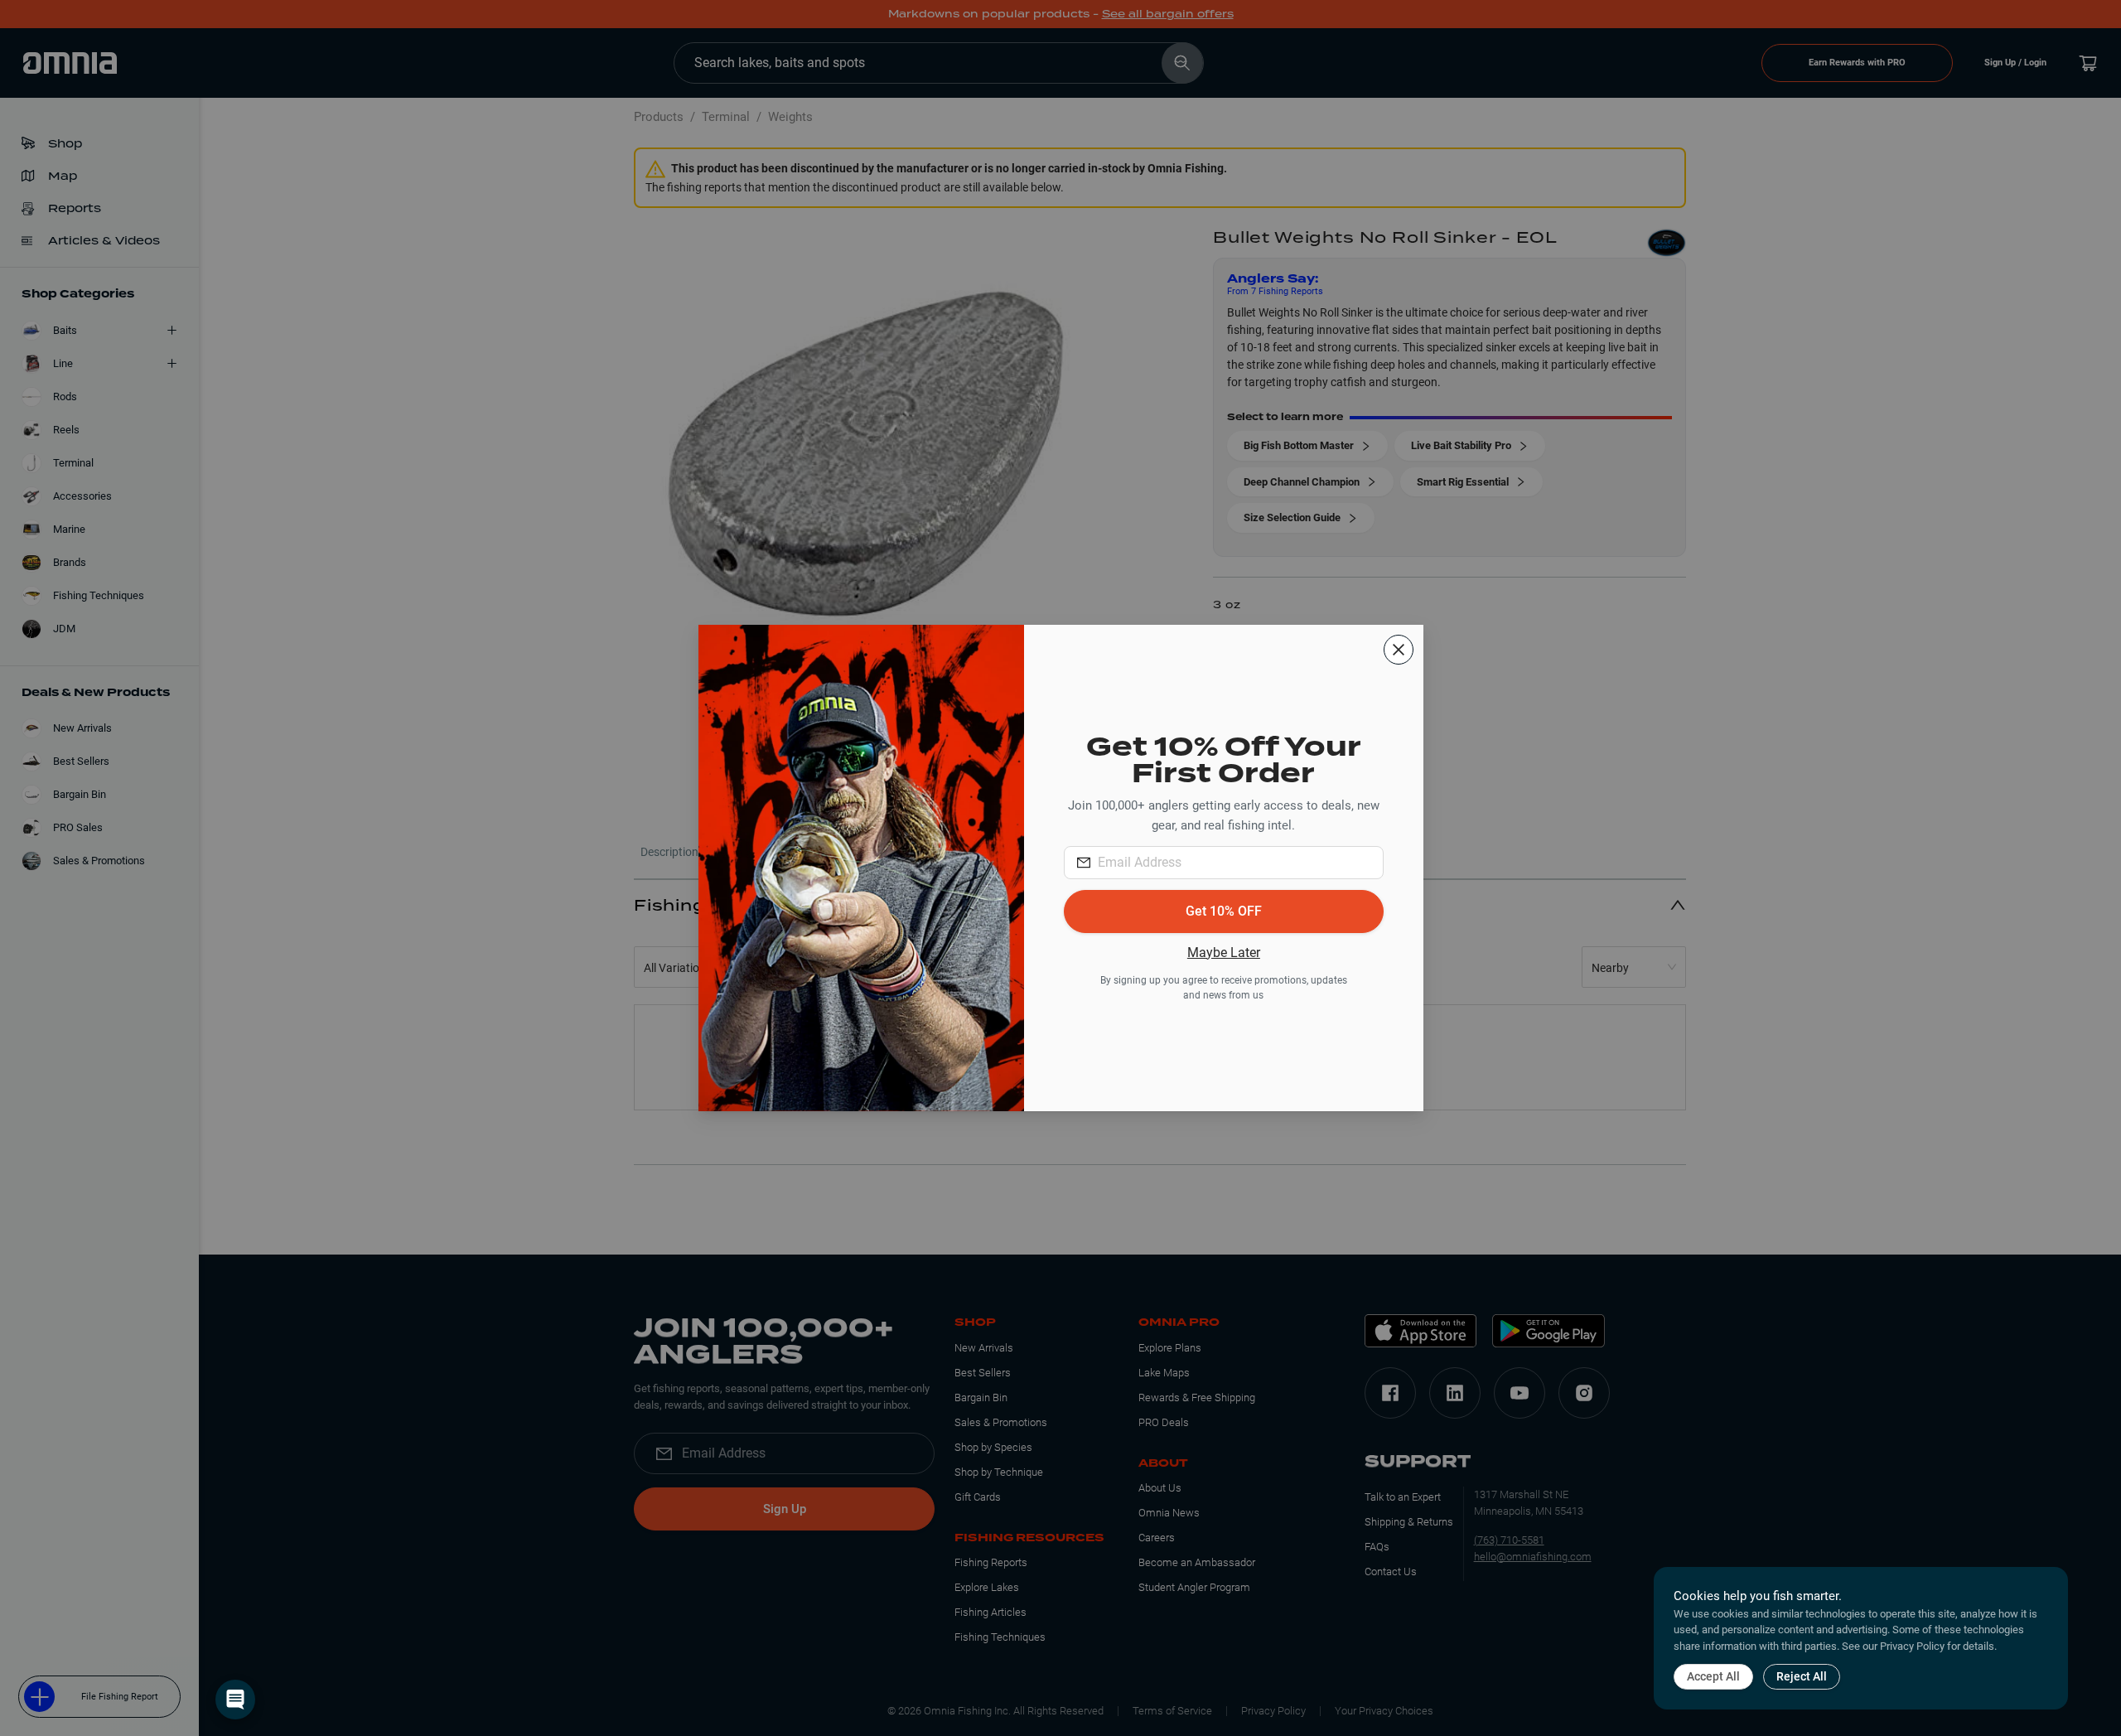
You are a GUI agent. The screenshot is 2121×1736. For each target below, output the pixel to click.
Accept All (1713, 1676)
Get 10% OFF (1224, 911)
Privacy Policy (1912, 1646)
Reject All (1802, 1676)
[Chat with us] (235, 1700)
